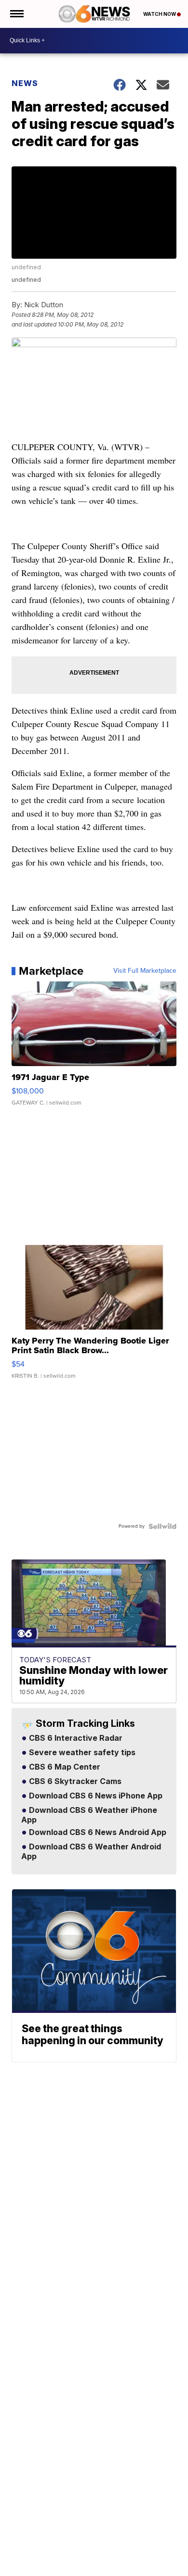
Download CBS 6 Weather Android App (91, 1852)
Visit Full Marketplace (145, 971)
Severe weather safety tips (81, 1753)
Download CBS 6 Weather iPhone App (89, 1815)
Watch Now (160, 14)
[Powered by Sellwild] (162, 1526)
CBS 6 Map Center (64, 1767)
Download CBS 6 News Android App (97, 1833)
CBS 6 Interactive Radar (75, 1738)
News (25, 83)
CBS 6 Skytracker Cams (74, 1782)
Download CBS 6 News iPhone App (95, 1796)
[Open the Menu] (16, 14)
